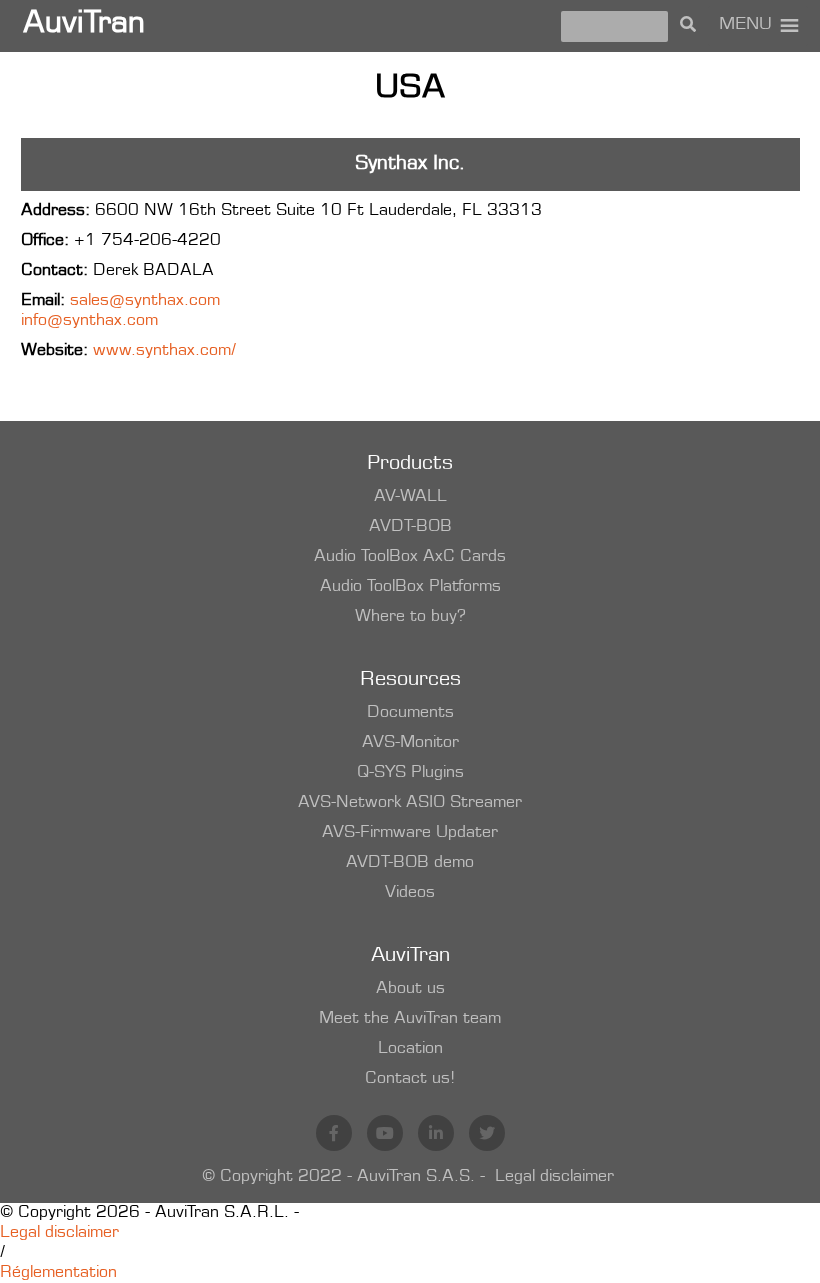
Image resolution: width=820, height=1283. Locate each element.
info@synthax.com (89, 321)
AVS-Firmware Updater (410, 833)
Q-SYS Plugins (410, 773)
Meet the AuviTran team (410, 1019)
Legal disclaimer (554, 1177)
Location (410, 1049)
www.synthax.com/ (164, 351)
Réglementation (58, 1273)
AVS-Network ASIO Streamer (410, 803)
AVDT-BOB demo (410, 863)
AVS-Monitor (410, 743)
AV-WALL (410, 497)
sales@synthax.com (145, 301)
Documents (410, 713)
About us (410, 989)
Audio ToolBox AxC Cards (410, 557)
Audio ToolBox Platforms (410, 587)
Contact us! (410, 1079)
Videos (410, 893)
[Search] (688, 26)
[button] (745, 26)
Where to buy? (410, 617)
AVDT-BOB (410, 527)
